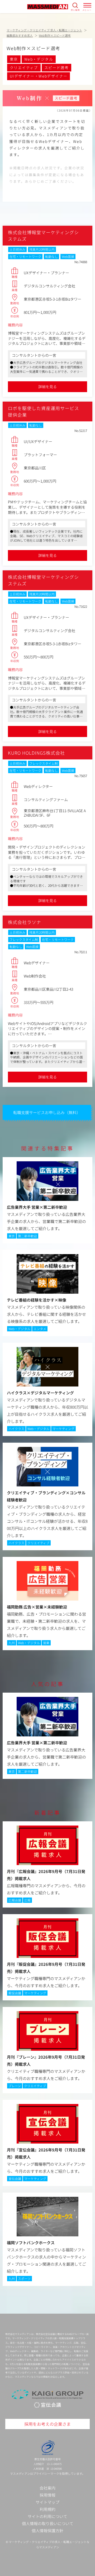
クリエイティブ (24, 68)
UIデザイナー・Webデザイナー (39, 76)
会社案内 (47, 2488)
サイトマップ (47, 2502)
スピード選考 (56, 68)
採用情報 (47, 2495)
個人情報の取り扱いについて (48, 2523)
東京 (14, 59)
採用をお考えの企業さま (47, 2424)
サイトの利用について (47, 2516)
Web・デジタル (39, 59)
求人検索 (75, 10)
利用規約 (47, 2509)
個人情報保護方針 (47, 2531)
